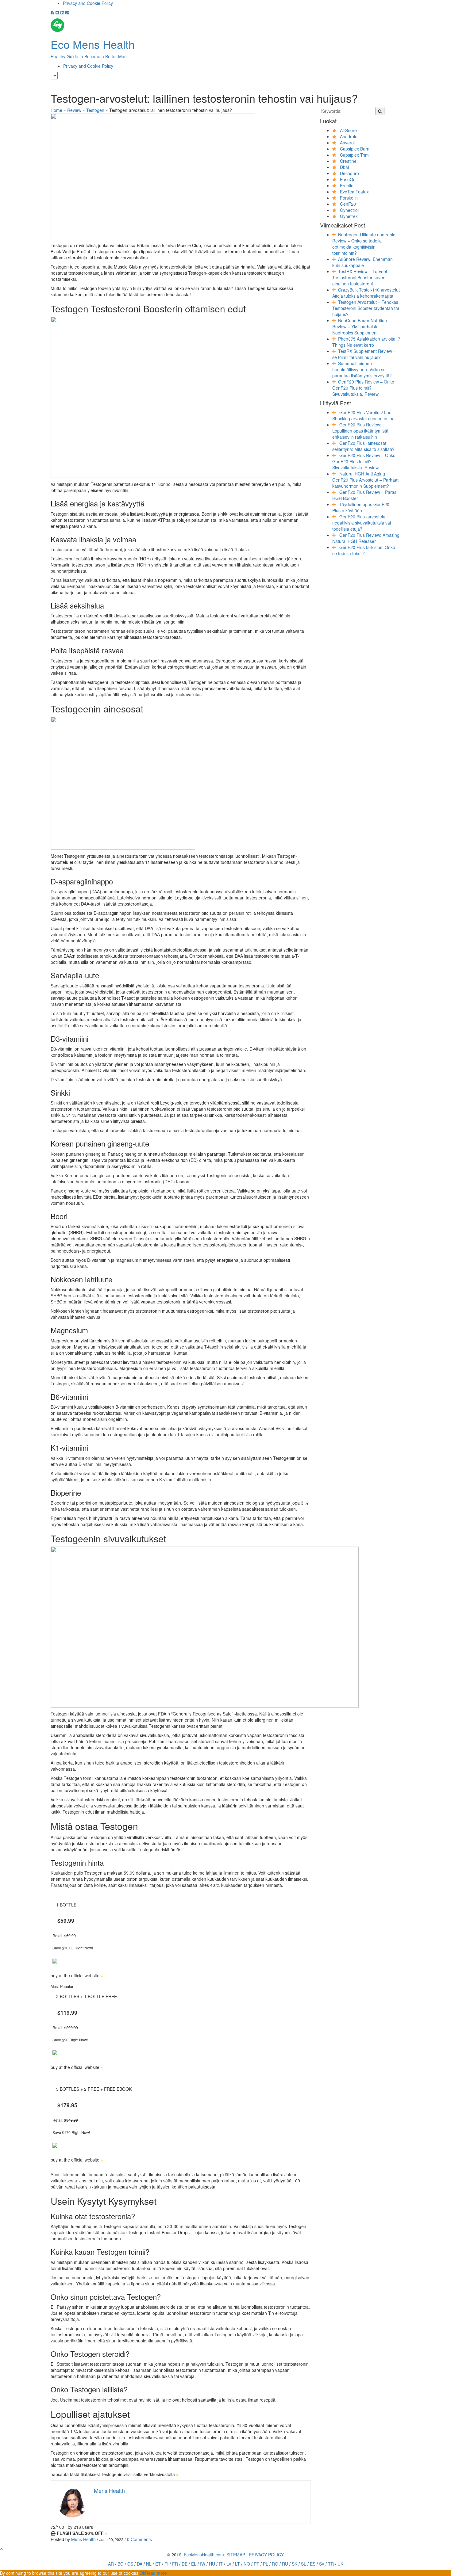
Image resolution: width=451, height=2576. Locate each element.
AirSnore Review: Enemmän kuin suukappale (362, 262)
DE (185, 2564)
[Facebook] (52, 12)
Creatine (348, 161)
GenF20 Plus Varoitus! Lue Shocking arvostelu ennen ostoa (363, 415)
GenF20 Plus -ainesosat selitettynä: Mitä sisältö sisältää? (363, 446)
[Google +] (67, 12)
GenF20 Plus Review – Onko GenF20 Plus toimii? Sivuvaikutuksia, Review (363, 388)
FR (175, 2564)
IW (203, 2564)
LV (229, 2564)
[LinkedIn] (62, 12)
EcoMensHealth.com (204, 2555)
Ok (142, 2573)
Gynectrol (349, 210)
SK (295, 2564)
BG (121, 2564)
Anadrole (349, 136)
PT (256, 2564)
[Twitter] (57, 12)
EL (194, 2564)
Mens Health (83, 2539)
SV (322, 2564)
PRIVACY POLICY (266, 2555)
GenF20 (348, 204)
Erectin (347, 185)
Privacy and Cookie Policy (88, 3)
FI (166, 2564)
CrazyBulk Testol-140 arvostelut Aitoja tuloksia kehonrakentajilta (366, 293)
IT (221, 2564)
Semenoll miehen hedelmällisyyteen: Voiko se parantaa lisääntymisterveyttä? (362, 369)
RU (285, 2564)
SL (304, 2564)
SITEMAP (236, 2555)
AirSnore (348, 130)
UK (340, 2564)
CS (130, 2564)
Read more (156, 2573)
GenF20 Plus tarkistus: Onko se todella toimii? (364, 550)
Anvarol (347, 143)
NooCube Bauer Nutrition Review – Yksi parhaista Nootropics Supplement (360, 326)
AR (111, 2564)
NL (149, 2564)
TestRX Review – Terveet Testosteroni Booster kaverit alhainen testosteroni (360, 277)
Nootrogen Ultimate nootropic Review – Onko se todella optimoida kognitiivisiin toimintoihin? (364, 244)
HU (212, 2564)
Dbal (344, 167)
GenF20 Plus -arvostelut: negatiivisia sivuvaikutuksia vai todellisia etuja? (362, 523)
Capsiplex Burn (355, 149)
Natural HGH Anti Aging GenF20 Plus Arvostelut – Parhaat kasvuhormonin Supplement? (365, 480)
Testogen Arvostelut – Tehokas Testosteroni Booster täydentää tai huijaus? (366, 308)
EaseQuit (349, 179)
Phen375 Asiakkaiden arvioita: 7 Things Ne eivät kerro (366, 342)
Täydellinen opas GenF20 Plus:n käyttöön (361, 507)
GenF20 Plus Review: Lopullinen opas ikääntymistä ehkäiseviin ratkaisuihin (360, 431)
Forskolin (349, 198)
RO (275, 2564)
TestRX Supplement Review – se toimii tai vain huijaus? (364, 354)
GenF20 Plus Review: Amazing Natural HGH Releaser (366, 538)
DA (140, 2564)
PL (266, 2564)
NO (247, 2564)
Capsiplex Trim (354, 155)
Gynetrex (349, 216)
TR (331, 2564)
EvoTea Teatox (354, 192)
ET (158, 2564)
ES (313, 2564)
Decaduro (349, 173)
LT (237, 2564)
